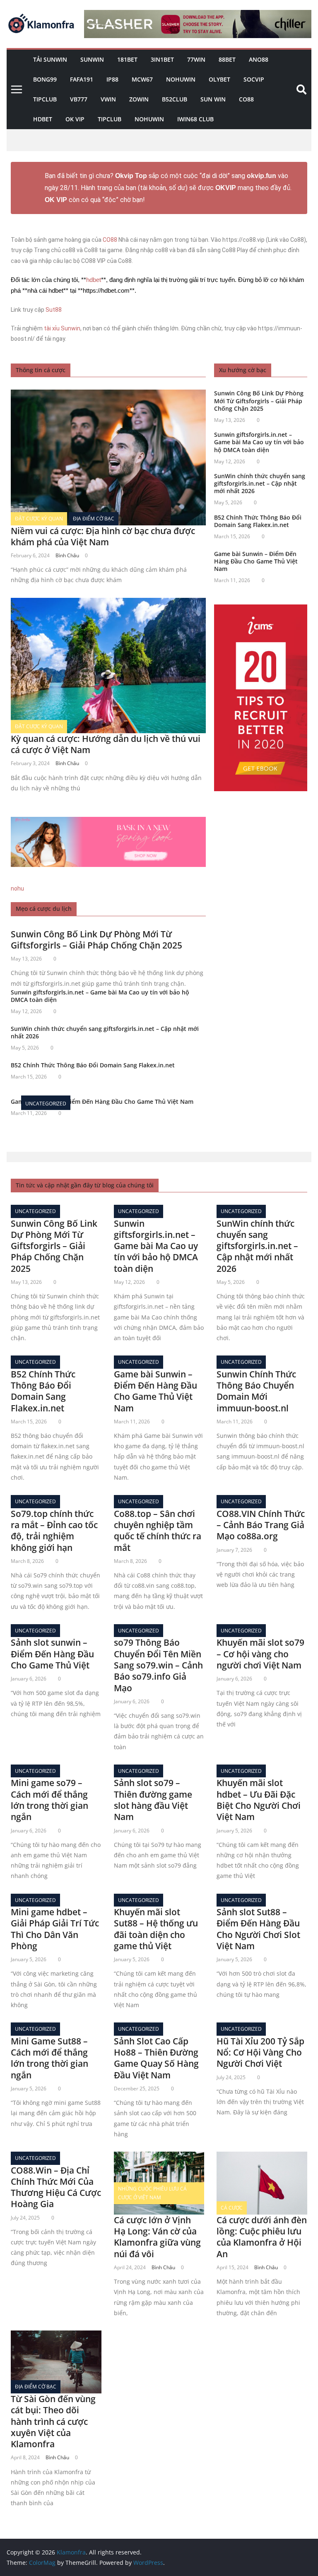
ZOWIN (139, 99)
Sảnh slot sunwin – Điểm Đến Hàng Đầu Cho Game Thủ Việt (52, 1654)
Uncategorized (46, 1104)
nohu (17, 888)
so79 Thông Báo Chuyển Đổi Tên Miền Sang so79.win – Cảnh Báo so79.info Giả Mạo (158, 1665)
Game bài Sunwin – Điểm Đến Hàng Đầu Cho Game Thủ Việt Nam (256, 561)
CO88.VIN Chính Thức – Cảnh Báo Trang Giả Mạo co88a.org (261, 1525)
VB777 (79, 99)
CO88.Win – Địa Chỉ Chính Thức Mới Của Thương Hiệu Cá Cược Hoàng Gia (56, 2187)
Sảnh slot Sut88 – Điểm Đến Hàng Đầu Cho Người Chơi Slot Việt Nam (258, 1929)
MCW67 (142, 79)
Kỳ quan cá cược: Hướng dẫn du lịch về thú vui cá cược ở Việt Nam (106, 744)
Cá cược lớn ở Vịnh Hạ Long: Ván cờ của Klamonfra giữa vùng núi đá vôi (157, 2237)
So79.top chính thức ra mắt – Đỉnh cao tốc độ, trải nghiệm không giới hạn (54, 1531)
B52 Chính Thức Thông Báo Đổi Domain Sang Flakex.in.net (93, 1065)
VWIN (108, 99)
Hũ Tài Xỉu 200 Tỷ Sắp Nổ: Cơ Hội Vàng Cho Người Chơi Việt (260, 2052)
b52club (175, 99)
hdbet (94, 280)
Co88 (246, 99)
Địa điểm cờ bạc (94, 519)
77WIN (196, 59)
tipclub (110, 119)
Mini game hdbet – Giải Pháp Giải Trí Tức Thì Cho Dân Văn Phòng (55, 1929)
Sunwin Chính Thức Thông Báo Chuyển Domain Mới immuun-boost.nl (256, 1391)
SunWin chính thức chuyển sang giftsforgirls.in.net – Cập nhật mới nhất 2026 (105, 1032)
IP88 (112, 79)
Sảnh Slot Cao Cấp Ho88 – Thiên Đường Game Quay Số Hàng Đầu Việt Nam (156, 2058)
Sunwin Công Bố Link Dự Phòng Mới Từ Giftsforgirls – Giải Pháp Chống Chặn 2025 (96, 940)
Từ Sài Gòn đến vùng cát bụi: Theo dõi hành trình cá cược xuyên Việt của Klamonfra (53, 2421)
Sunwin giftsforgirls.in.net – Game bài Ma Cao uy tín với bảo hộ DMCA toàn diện (100, 996)
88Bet (227, 59)
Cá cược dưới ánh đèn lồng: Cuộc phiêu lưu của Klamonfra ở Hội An (262, 2237)
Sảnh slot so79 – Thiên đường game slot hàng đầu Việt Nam (153, 1800)
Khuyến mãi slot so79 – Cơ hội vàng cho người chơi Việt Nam (260, 1654)
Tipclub (45, 99)
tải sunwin (50, 59)
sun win (213, 99)
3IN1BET (162, 59)
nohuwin (181, 79)
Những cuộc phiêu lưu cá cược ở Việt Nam (152, 2193)
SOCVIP (254, 79)
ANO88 (259, 59)
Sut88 (54, 310)
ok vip (75, 119)
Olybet (219, 79)
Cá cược (232, 2208)
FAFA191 (82, 79)
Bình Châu (67, 555)
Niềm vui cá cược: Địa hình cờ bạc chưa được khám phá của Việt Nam (103, 536)
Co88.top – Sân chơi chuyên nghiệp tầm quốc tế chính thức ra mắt (158, 1531)
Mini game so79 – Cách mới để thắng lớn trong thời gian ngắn (49, 1800)
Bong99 (45, 79)
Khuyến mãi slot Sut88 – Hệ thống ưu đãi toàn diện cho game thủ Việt (156, 1929)
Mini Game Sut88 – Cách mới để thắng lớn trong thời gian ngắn (49, 2058)
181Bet (127, 59)
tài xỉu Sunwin (62, 328)
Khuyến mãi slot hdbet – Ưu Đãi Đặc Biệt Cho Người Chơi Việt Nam (259, 1800)
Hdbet (43, 119)
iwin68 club (195, 119)
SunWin (92, 59)
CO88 (110, 240)
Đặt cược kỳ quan (39, 519)
